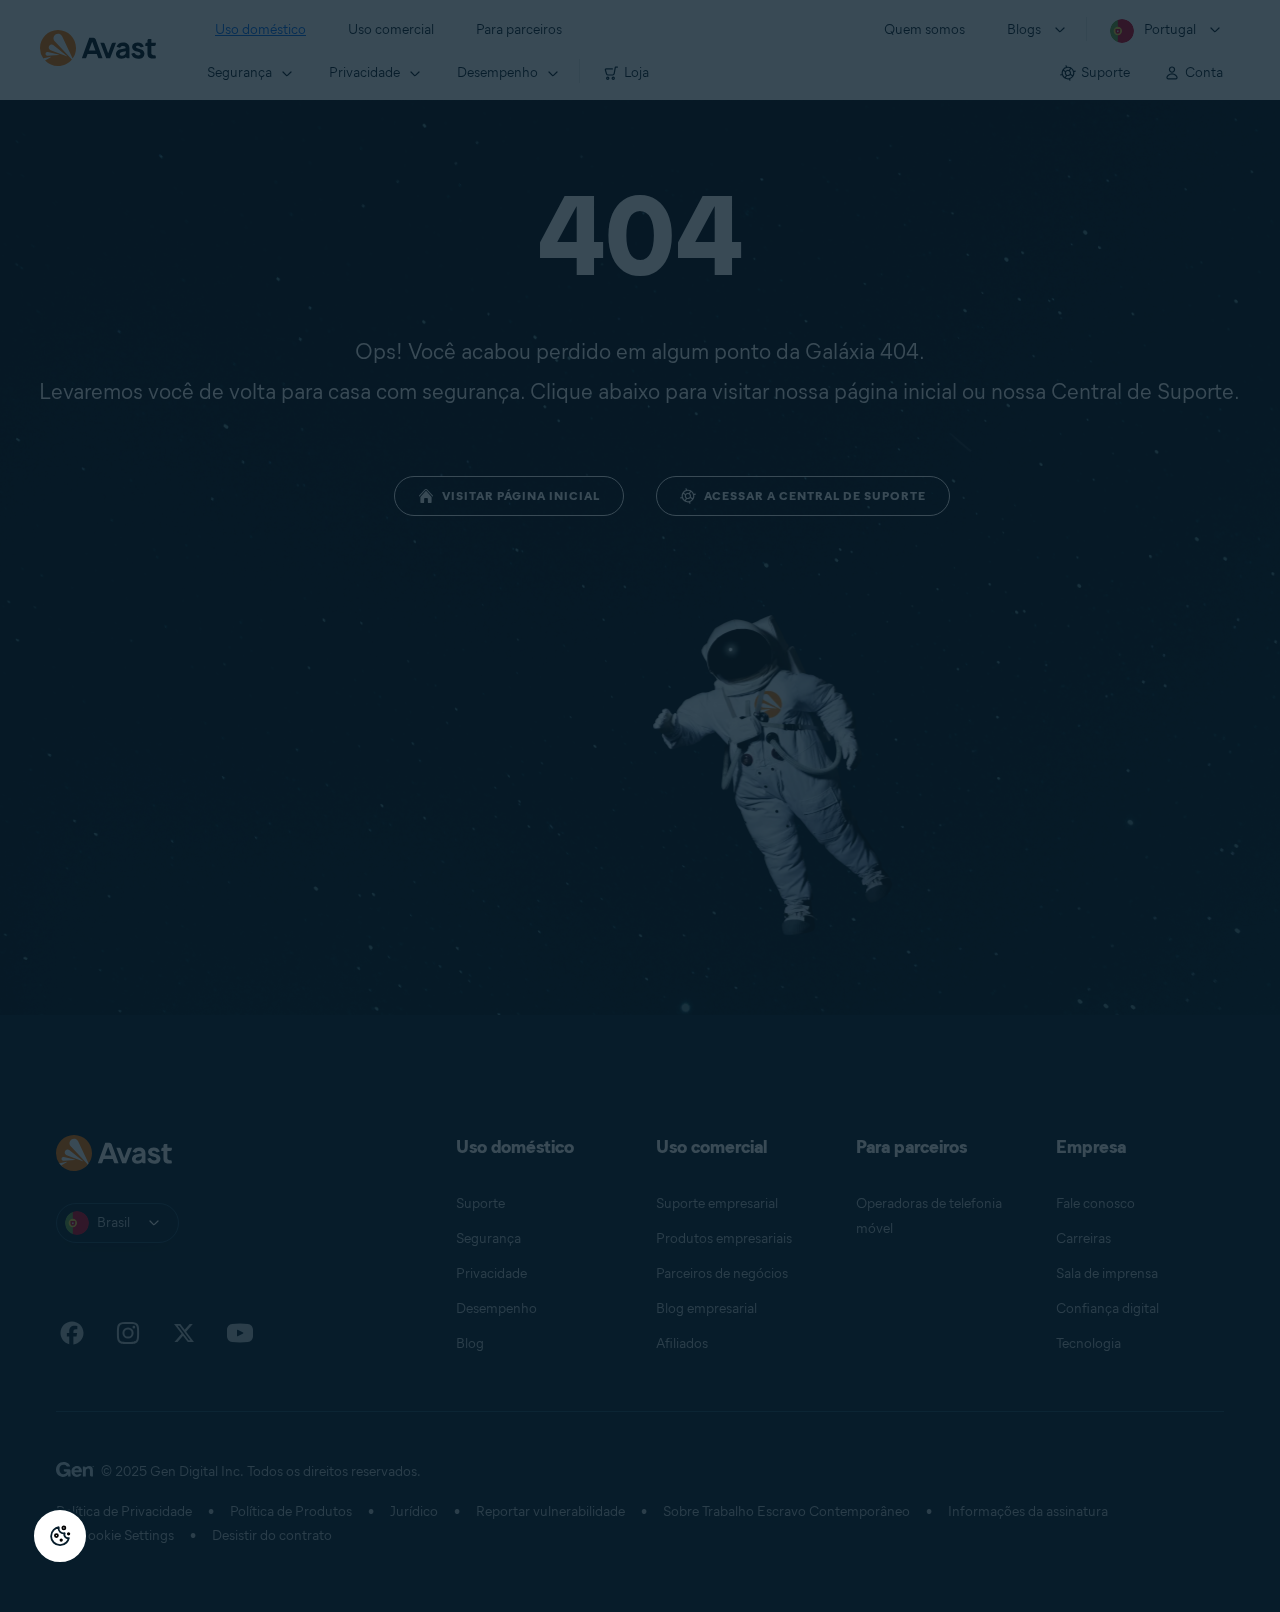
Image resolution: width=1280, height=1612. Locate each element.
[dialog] (640, 806)
